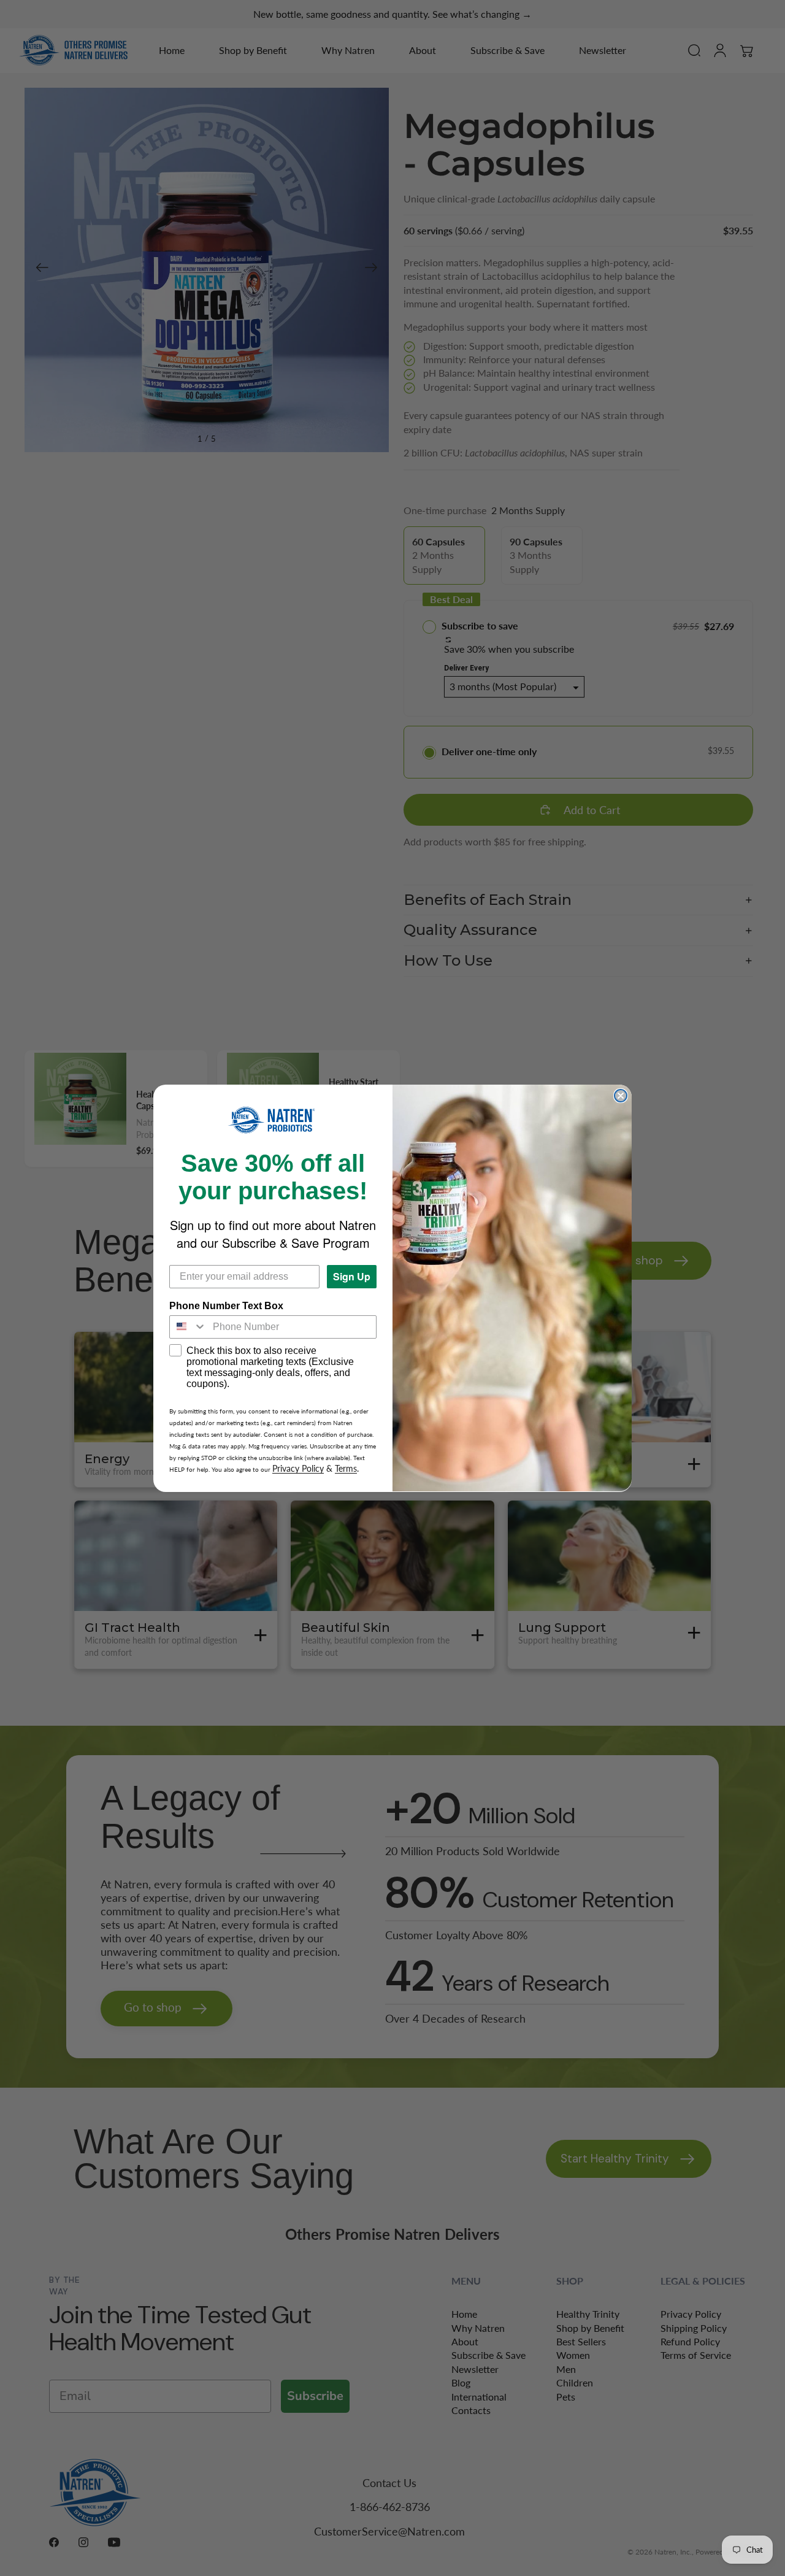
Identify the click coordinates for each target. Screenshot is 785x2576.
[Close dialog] (621, 1096)
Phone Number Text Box (226, 1305)
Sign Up (352, 1276)
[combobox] (188, 1326)
